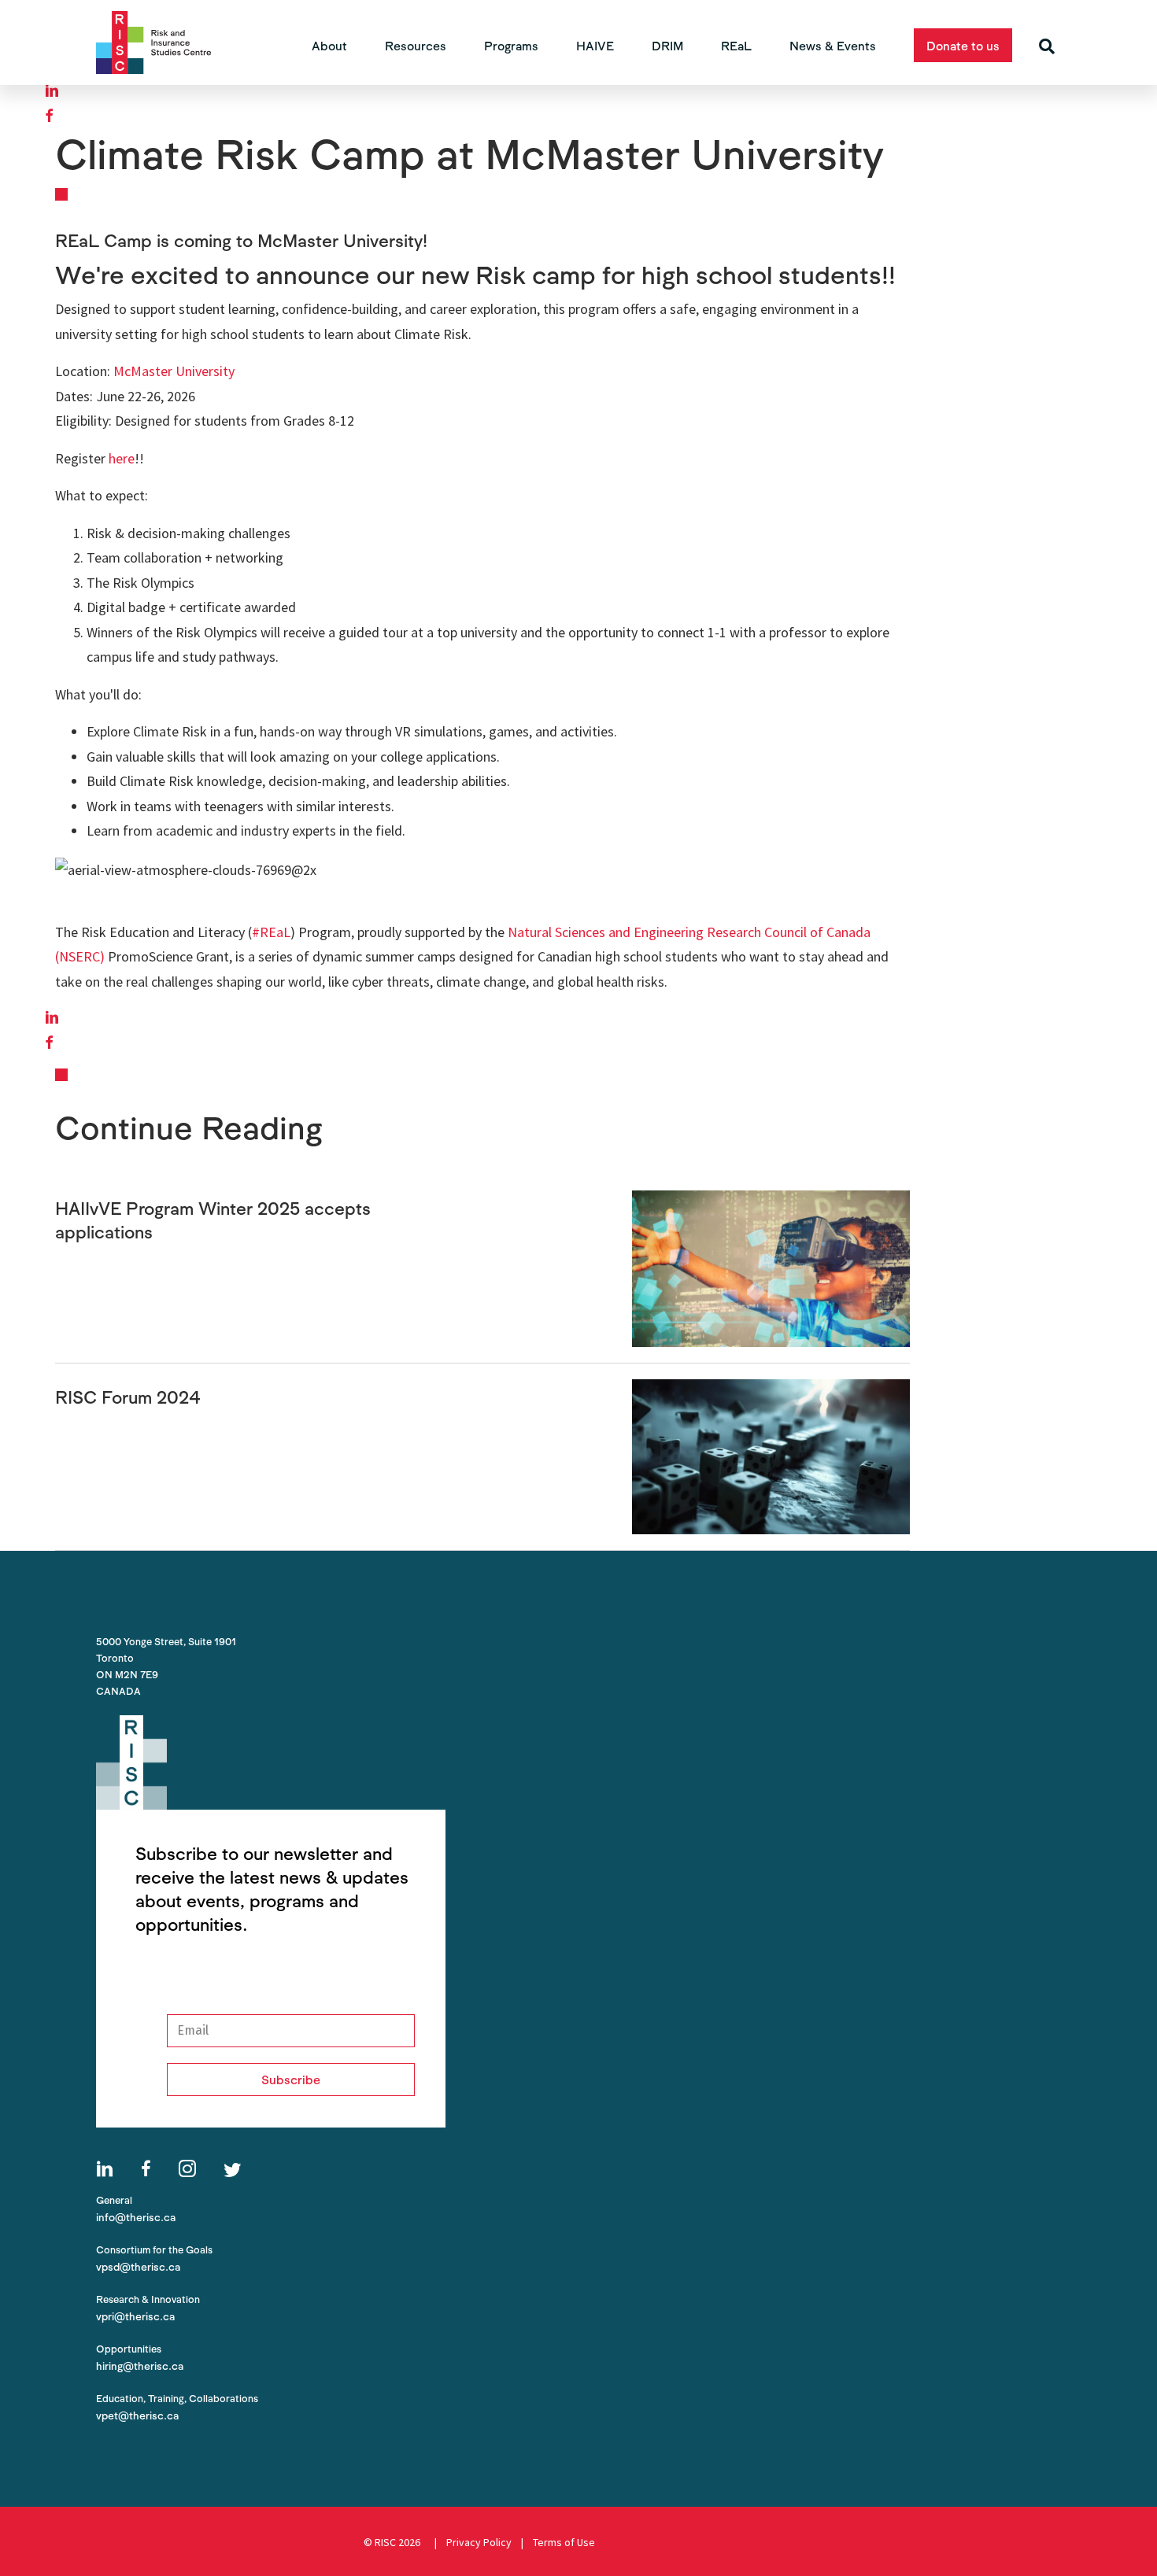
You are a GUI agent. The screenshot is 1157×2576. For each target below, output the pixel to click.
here (122, 458)
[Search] (1047, 46)
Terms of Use (567, 2542)
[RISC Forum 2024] (771, 1455)
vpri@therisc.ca (135, 2316)
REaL (736, 45)
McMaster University (174, 371)
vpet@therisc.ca (137, 2415)
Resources (416, 45)
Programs (511, 45)
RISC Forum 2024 (128, 1397)
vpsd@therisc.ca (138, 2266)
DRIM (667, 45)
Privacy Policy (479, 2542)
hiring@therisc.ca (140, 2366)
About (329, 45)
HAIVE (595, 45)
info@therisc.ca (136, 2217)
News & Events (833, 45)
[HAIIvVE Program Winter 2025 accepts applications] (771, 1267)
